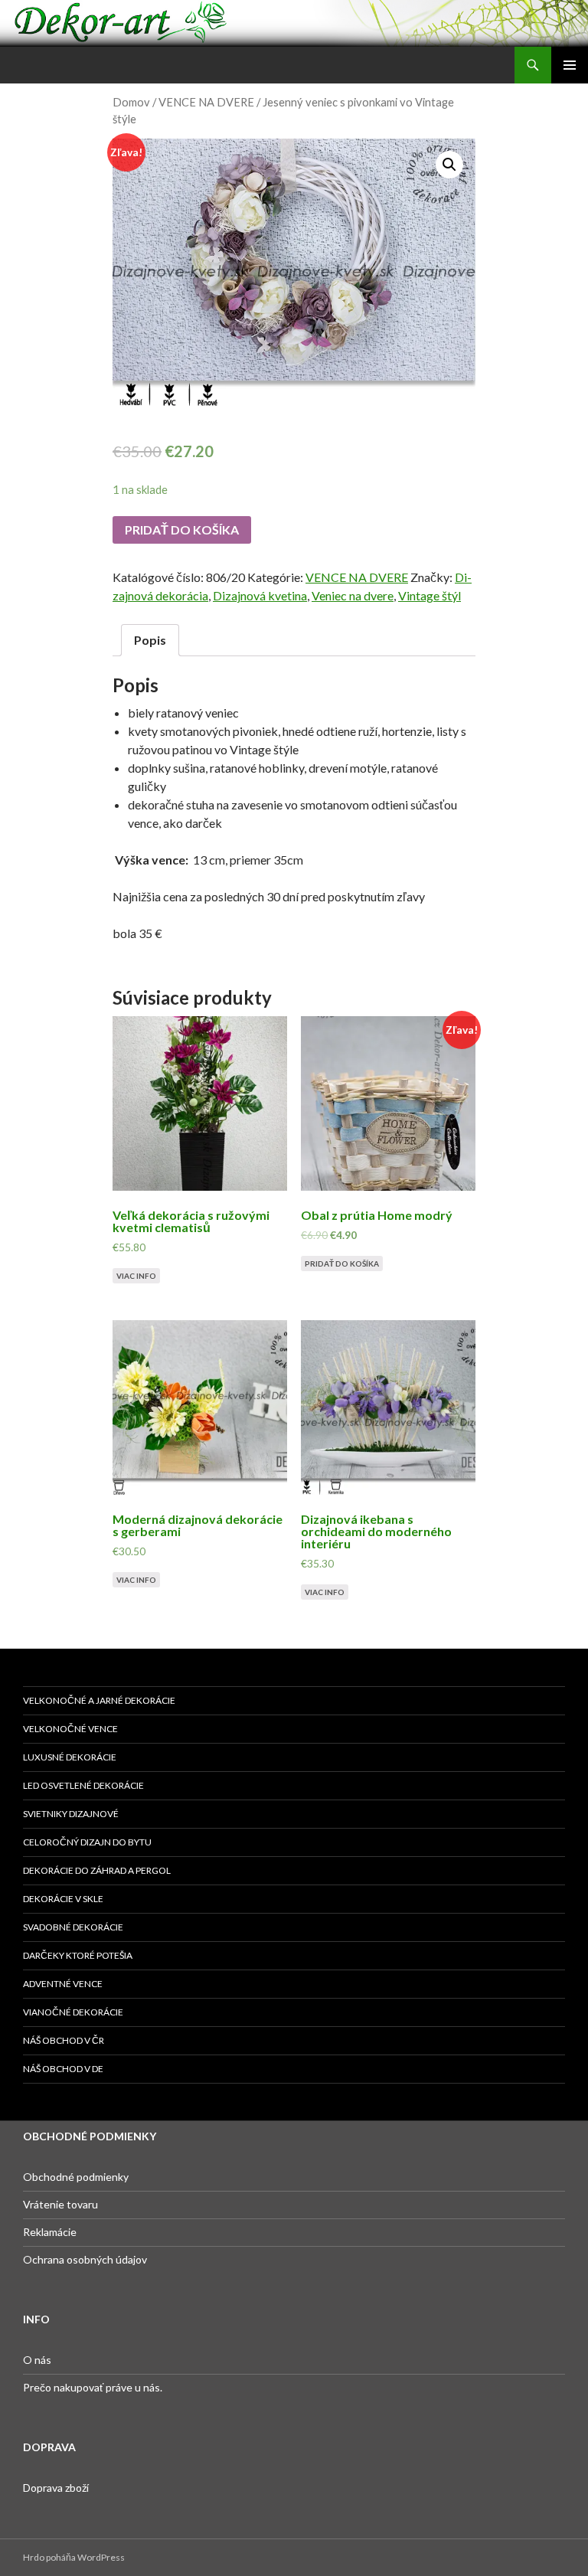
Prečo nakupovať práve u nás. (93, 2387)
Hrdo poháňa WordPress (74, 2557)
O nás (37, 2360)
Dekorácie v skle (63, 1899)
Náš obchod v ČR (64, 2040)
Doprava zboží (56, 2488)
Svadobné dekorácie (73, 1927)
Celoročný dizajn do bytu (87, 1842)
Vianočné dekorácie (73, 2012)
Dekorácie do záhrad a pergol (97, 1870)
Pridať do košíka (182, 530)
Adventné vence (63, 1984)
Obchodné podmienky (76, 2177)
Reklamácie (50, 2232)
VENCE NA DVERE (206, 102)
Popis (150, 640)
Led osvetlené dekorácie (83, 1785)
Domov (131, 102)
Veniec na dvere (353, 595)
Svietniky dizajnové (71, 1814)
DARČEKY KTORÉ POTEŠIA (78, 1955)
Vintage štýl (430, 595)
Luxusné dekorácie (70, 1757)
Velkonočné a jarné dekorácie (99, 1700)
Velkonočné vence (70, 1729)
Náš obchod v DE (63, 2069)
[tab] (150, 640)
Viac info (136, 1276)
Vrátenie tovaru (60, 2204)
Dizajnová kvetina (260, 595)
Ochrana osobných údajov (85, 2259)
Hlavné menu (570, 65)
